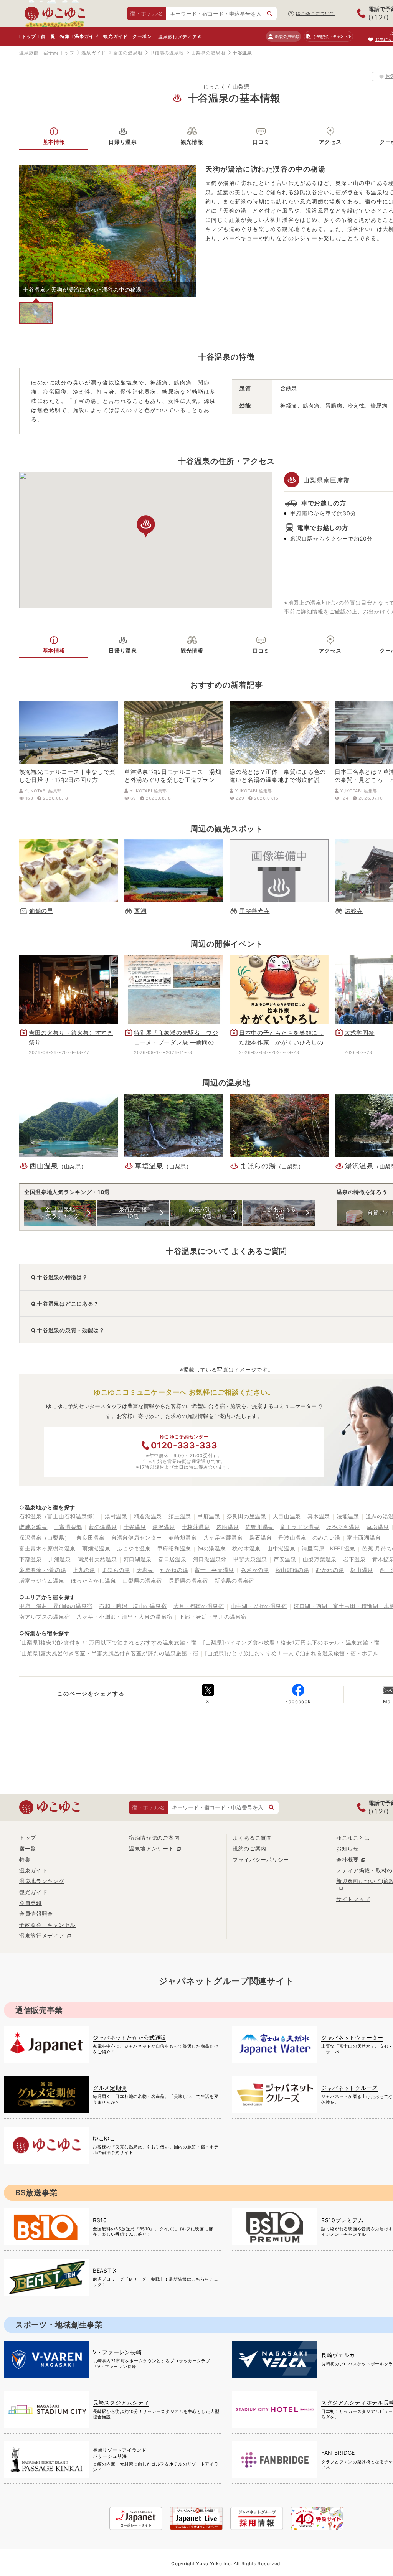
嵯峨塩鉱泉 (33, 1527)
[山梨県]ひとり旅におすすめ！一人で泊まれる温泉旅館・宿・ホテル (292, 1653)
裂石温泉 (261, 1538)
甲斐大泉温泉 (250, 1559)
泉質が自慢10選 (133, 1213)
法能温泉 (348, 1516)
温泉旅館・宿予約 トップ (47, 53)
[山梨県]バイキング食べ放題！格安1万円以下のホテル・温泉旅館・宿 (291, 1642)
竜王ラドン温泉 (300, 1527)
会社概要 (348, 1859)
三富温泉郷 (68, 1527)
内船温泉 (228, 1527)
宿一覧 (48, 36)
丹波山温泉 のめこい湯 (309, 1538)
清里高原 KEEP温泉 (329, 1548)
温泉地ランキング (42, 1881)
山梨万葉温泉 (320, 1559)
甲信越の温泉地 (167, 53)
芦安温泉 (285, 1559)
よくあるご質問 (252, 1838)
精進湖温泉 (148, 1516)
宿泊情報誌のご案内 (154, 1838)
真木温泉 (319, 1516)
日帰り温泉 (123, 142)
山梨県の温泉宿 (142, 1581)
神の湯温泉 (212, 1548)
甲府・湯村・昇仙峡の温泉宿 (56, 1606)
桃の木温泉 (246, 1548)
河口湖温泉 (138, 1559)
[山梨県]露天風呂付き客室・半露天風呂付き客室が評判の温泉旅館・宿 (109, 1653)
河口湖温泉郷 (210, 1559)
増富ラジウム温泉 (42, 1581)
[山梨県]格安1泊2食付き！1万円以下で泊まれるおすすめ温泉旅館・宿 (108, 1642)
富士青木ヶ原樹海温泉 (47, 1548)
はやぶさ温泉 (343, 1527)
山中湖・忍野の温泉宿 (259, 1606)
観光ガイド (116, 36)
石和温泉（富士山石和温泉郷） (59, 1516)
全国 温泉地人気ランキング (60, 1213)
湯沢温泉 (164, 1527)
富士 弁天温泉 (214, 1570)
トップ (29, 36)
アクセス (330, 142)
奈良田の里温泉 (247, 1516)
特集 (65, 36)
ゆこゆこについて (315, 13)
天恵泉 (145, 1570)
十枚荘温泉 (196, 1527)
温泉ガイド (87, 36)
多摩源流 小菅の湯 (43, 1570)
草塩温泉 (378, 1527)
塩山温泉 (362, 1570)
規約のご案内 (249, 1848)
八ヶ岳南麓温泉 (223, 1538)
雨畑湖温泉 (96, 1548)
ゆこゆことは (353, 1838)
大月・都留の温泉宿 (199, 1606)
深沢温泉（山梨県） (45, 1538)
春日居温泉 (172, 1559)
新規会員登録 (287, 36)
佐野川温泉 (259, 1527)
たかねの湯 (174, 1570)
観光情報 (192, 142)
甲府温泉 (209, 1516)
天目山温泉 (287, 1516)
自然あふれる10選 (279, 1213)
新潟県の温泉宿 (234, 1581)
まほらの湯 (116, 1570)
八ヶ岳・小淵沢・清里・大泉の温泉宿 (124, 1617)
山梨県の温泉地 (208, 53)
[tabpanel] (107, 231)
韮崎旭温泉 (183, 1538)
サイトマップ (353, 1899)
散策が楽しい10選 (206, 1213)
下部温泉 (31, 1559)
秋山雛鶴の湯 (292, 1570)
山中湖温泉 (281, 1548)
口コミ (261, 142)
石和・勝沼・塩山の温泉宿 (133, 1606)
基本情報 (54, 142)
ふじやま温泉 (134, 1548)
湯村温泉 (116, 1516)
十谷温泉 (135, 1527)
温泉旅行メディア (178, 37)
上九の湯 (84, 1570)
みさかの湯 (255, 1570)
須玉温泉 (180, 1516)
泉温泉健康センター (137, 1538)
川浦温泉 (60, 1559)
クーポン (142, 36)
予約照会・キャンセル (47, 1925)
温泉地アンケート (152, 1848)
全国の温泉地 (128, 53)
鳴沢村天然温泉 (97, 1559)
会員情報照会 (36, 1914)
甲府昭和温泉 (174, 1548)
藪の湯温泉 (103, 1527)
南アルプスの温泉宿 (45, 1617)
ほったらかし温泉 (94, 1581)
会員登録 (31, 1903)
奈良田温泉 (91, 1538)
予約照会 (332, 36)
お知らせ (348, 1848)
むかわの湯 (330, 1570)
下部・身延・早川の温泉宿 (213, 1617)
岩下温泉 (354, 1559)
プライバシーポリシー (261, 1859)
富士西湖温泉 (364, 1538)
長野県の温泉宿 (188, 1581)
